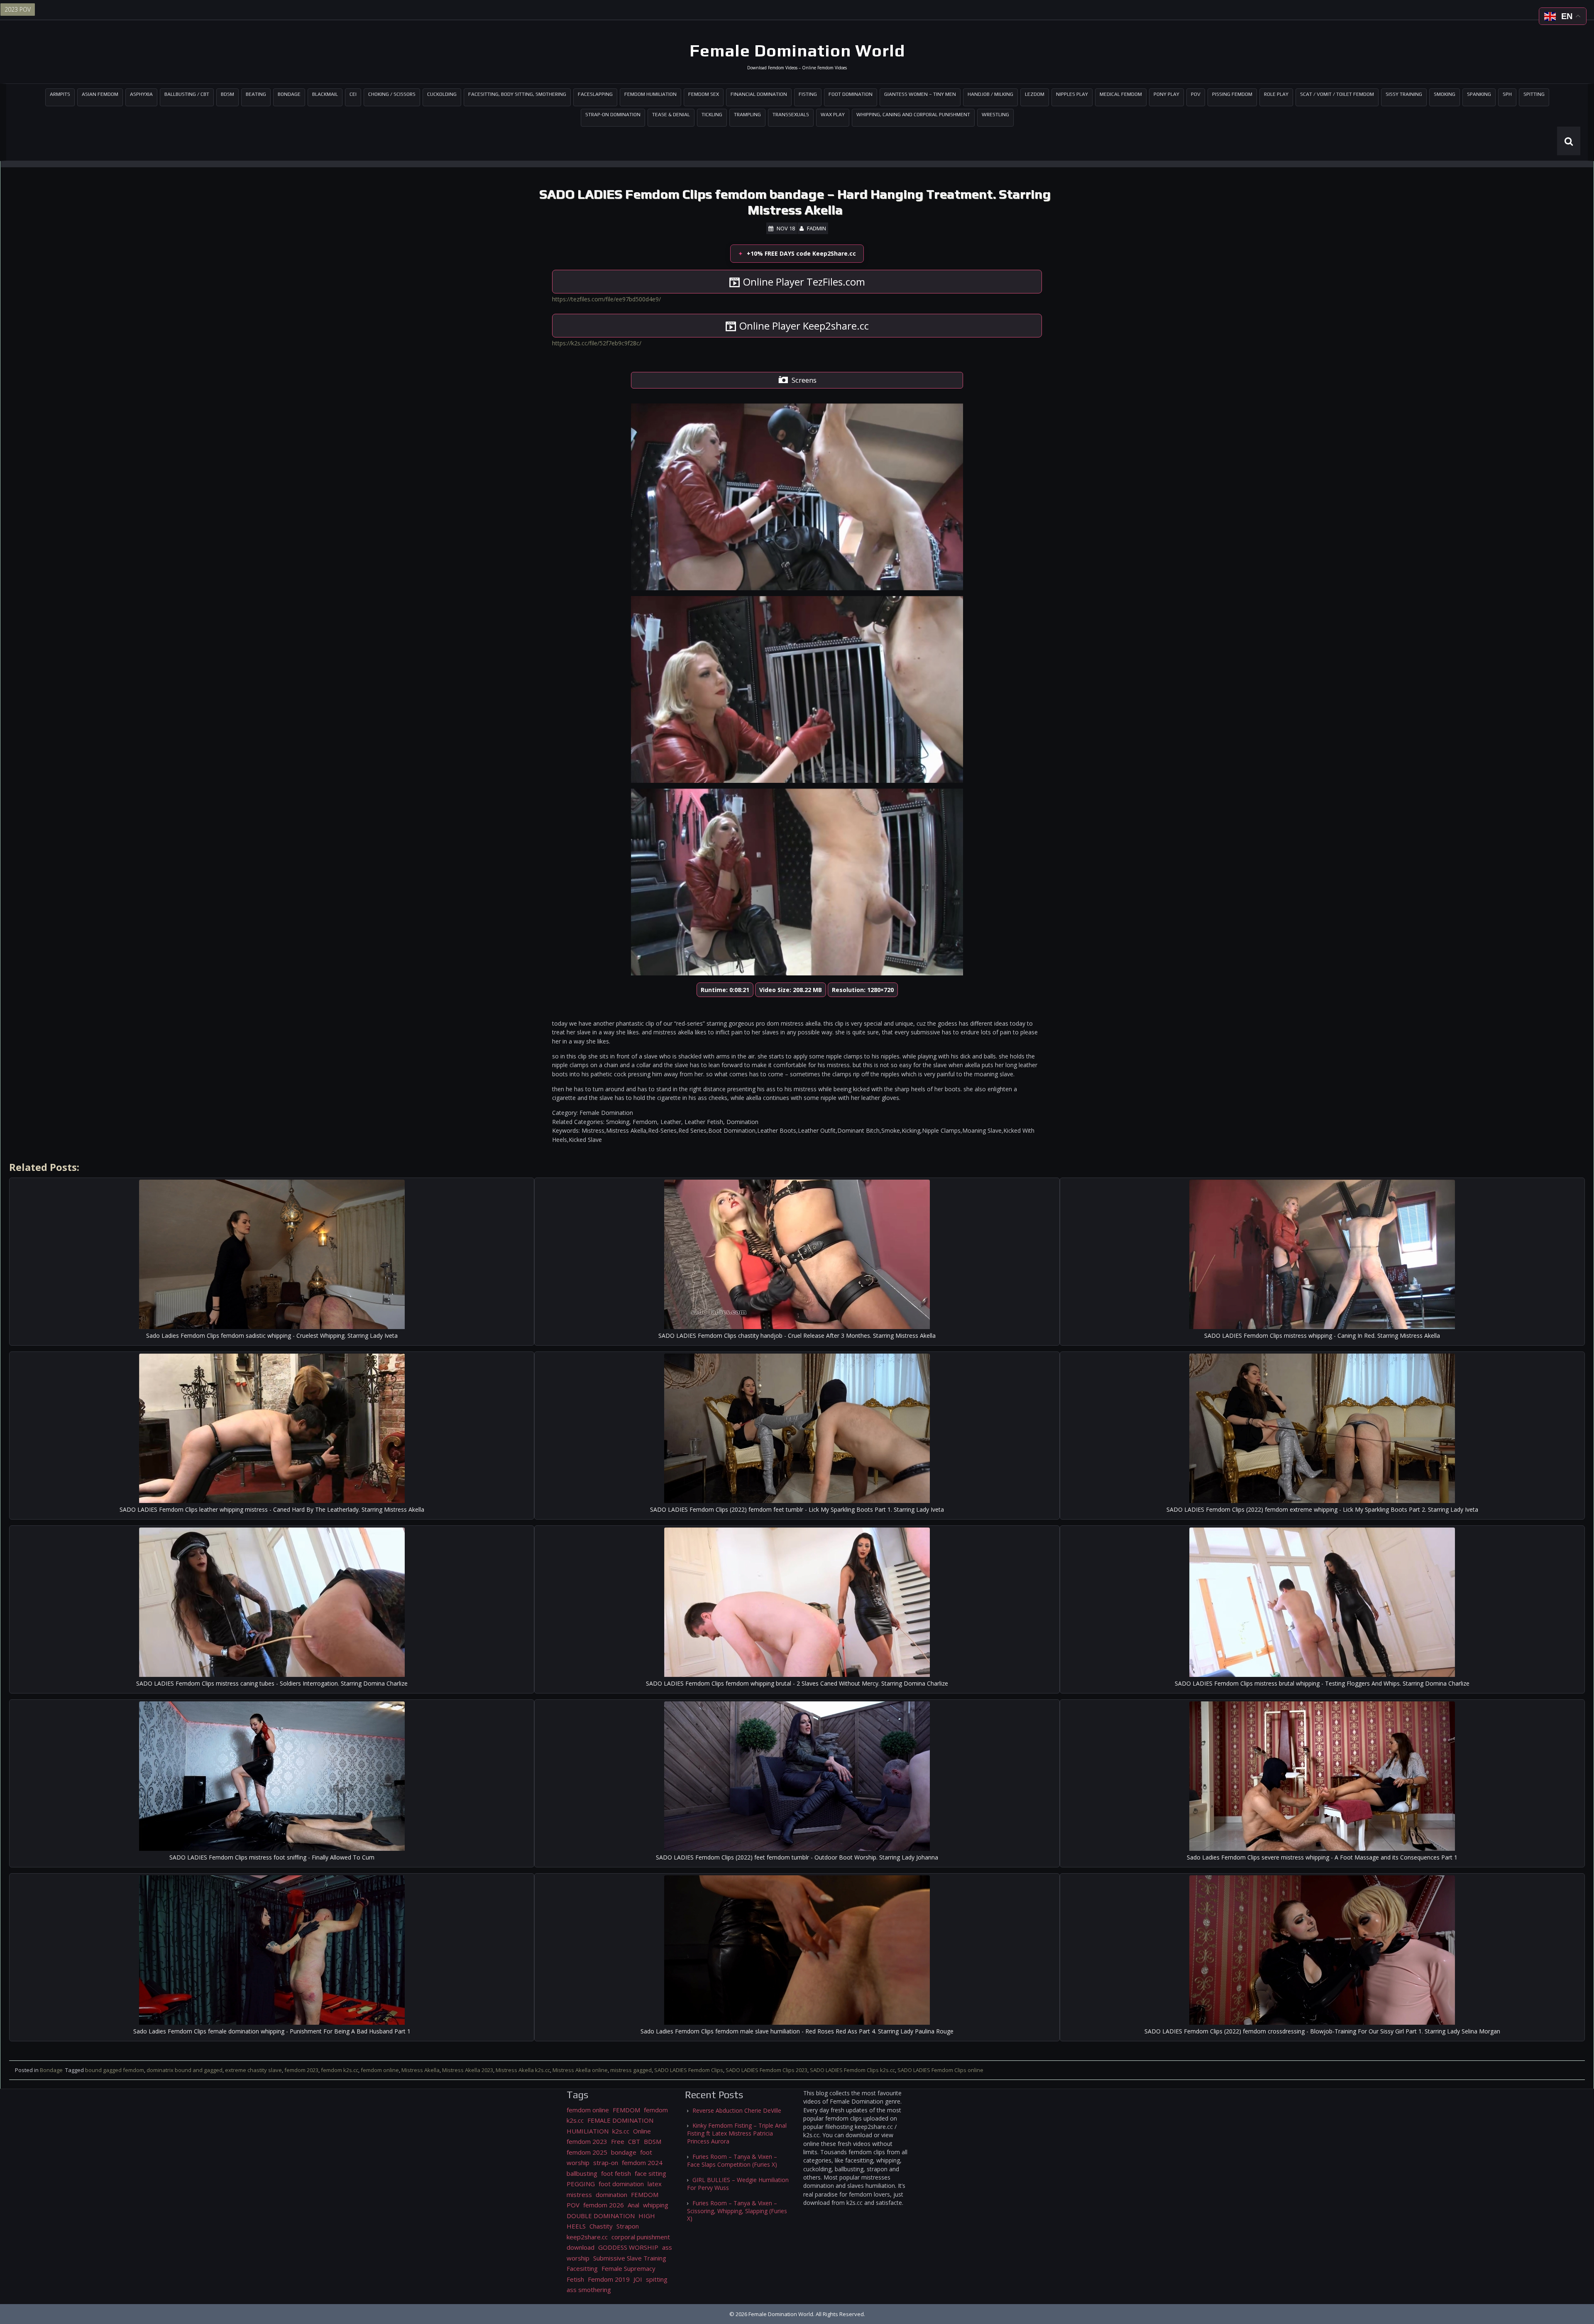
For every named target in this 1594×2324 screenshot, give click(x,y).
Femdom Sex (704, 94)
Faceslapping (595, 94)
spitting (657, 2279)
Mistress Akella (421, 2070)
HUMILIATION (588, 2131)
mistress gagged (631, 2070)
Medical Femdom (1121, 94)
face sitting (650, 2173)
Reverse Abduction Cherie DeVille (737, 2110)
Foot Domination (851, 94)
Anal (633, 2205)
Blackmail (325, 94)
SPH (1507, 94)
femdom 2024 (642, 2163)
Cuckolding (442, 94)
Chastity (601, 2226)
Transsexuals (791, 115)
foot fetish (616, 2173)
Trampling (747, 115)
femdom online (380, 2070)
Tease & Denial (671, 115)
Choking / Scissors (392, 94)
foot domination (621, 2184)
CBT (634, 2141)
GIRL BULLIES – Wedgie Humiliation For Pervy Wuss (738, 2184)
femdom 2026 (604, 2205)
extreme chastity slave (253, 2070)
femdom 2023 (301, 2070)
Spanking (1479, 94)
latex (655, 2184)
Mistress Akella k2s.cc (523, 2070)
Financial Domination (759, 94)
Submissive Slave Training (630, 2258)
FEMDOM (626, 2110)
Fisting (808, 94)
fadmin (817, 228)
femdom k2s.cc (340, 2070)
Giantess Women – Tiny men (920, 94)
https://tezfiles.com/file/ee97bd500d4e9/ (606, 299)
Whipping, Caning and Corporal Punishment (913, 115)
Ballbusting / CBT (187, 94)
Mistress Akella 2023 (468, 2070)
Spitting (1534, 94)
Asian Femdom (100, 94)
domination (611, 2194)
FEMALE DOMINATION (620, 2120)
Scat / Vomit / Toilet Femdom (1337, 94)
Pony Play (1166, 94)
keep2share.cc (587, 2237)
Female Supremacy (628, 2268)
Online (642, 2131)
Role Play (1276, 94)
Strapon (628, 2226)
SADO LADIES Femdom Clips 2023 (766, 2070)
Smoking (1445, 94)
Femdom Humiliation (650, 94)
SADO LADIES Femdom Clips (689, 2070)
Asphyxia (141, 94)
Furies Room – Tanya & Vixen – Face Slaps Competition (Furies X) (732, 2160)
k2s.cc (621, 2131)
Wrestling (995, 115)
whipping (656, 2205)
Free (618, 2141)
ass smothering (589, 2290)
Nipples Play (1072, 94)
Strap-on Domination (613, 115)
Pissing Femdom (1232, 94)
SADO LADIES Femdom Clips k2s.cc (852, 2070)
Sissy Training (1404, 94)
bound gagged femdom (115, 2070)
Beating (256, 94)
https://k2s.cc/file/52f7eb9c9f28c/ (597, 343)
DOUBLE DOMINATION (601, 2216)
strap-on (606, 2163)
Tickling (712, 115)
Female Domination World (797, 51)
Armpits (60, 94)
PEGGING (581, 2184)
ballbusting (582, 2173)
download (581, 2247)
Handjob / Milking (990, 94)
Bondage (289, 94)
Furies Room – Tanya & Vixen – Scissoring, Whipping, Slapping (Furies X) (737, 2211)
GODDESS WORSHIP (628, 2247)
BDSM (227, 94)
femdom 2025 (587, 2152)
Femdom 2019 (609, 2279)
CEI (353, 94)
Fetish (575, 2279)
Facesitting (582, 2268)
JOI (638, 2279)
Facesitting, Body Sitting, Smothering (517, 94)
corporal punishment (641, 2237)
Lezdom (1035, 94)
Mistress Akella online (580, 2070)
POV (1196, 94)
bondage (624, 2152)
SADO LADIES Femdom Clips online (940, 2070)
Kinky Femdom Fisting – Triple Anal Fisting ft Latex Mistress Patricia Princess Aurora (737, 2133)
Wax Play (833, 115)
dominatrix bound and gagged (185, 2070)
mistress (579, 2194)
